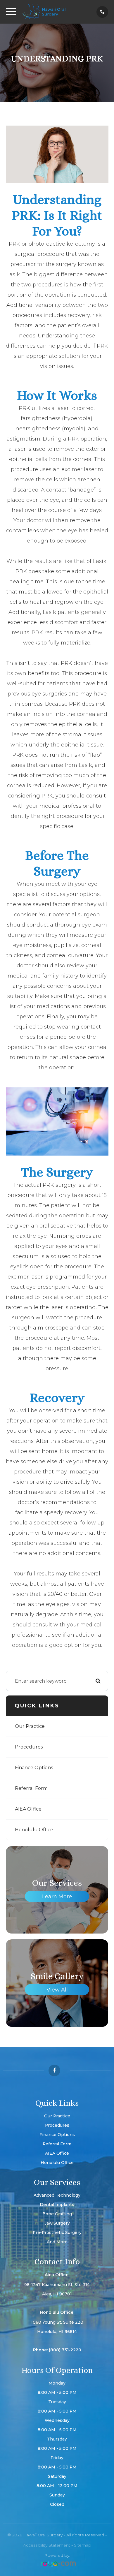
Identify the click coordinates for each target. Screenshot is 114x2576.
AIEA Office (28, 1809)
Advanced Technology (57, 2195)
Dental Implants (57, 2205)
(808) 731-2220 (65, 2350)
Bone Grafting (57, 2214)
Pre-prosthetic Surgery (57, 2232)
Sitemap (83, 2545)
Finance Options (34, 1768)
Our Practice (30, 1726)
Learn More (57, 1897)
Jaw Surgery (57, 2223)
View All (57, 1990)
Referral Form (31, 1788)
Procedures (29, 1747)
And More (57, 2242)
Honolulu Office (34, 1830)
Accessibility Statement (47, 2545)
